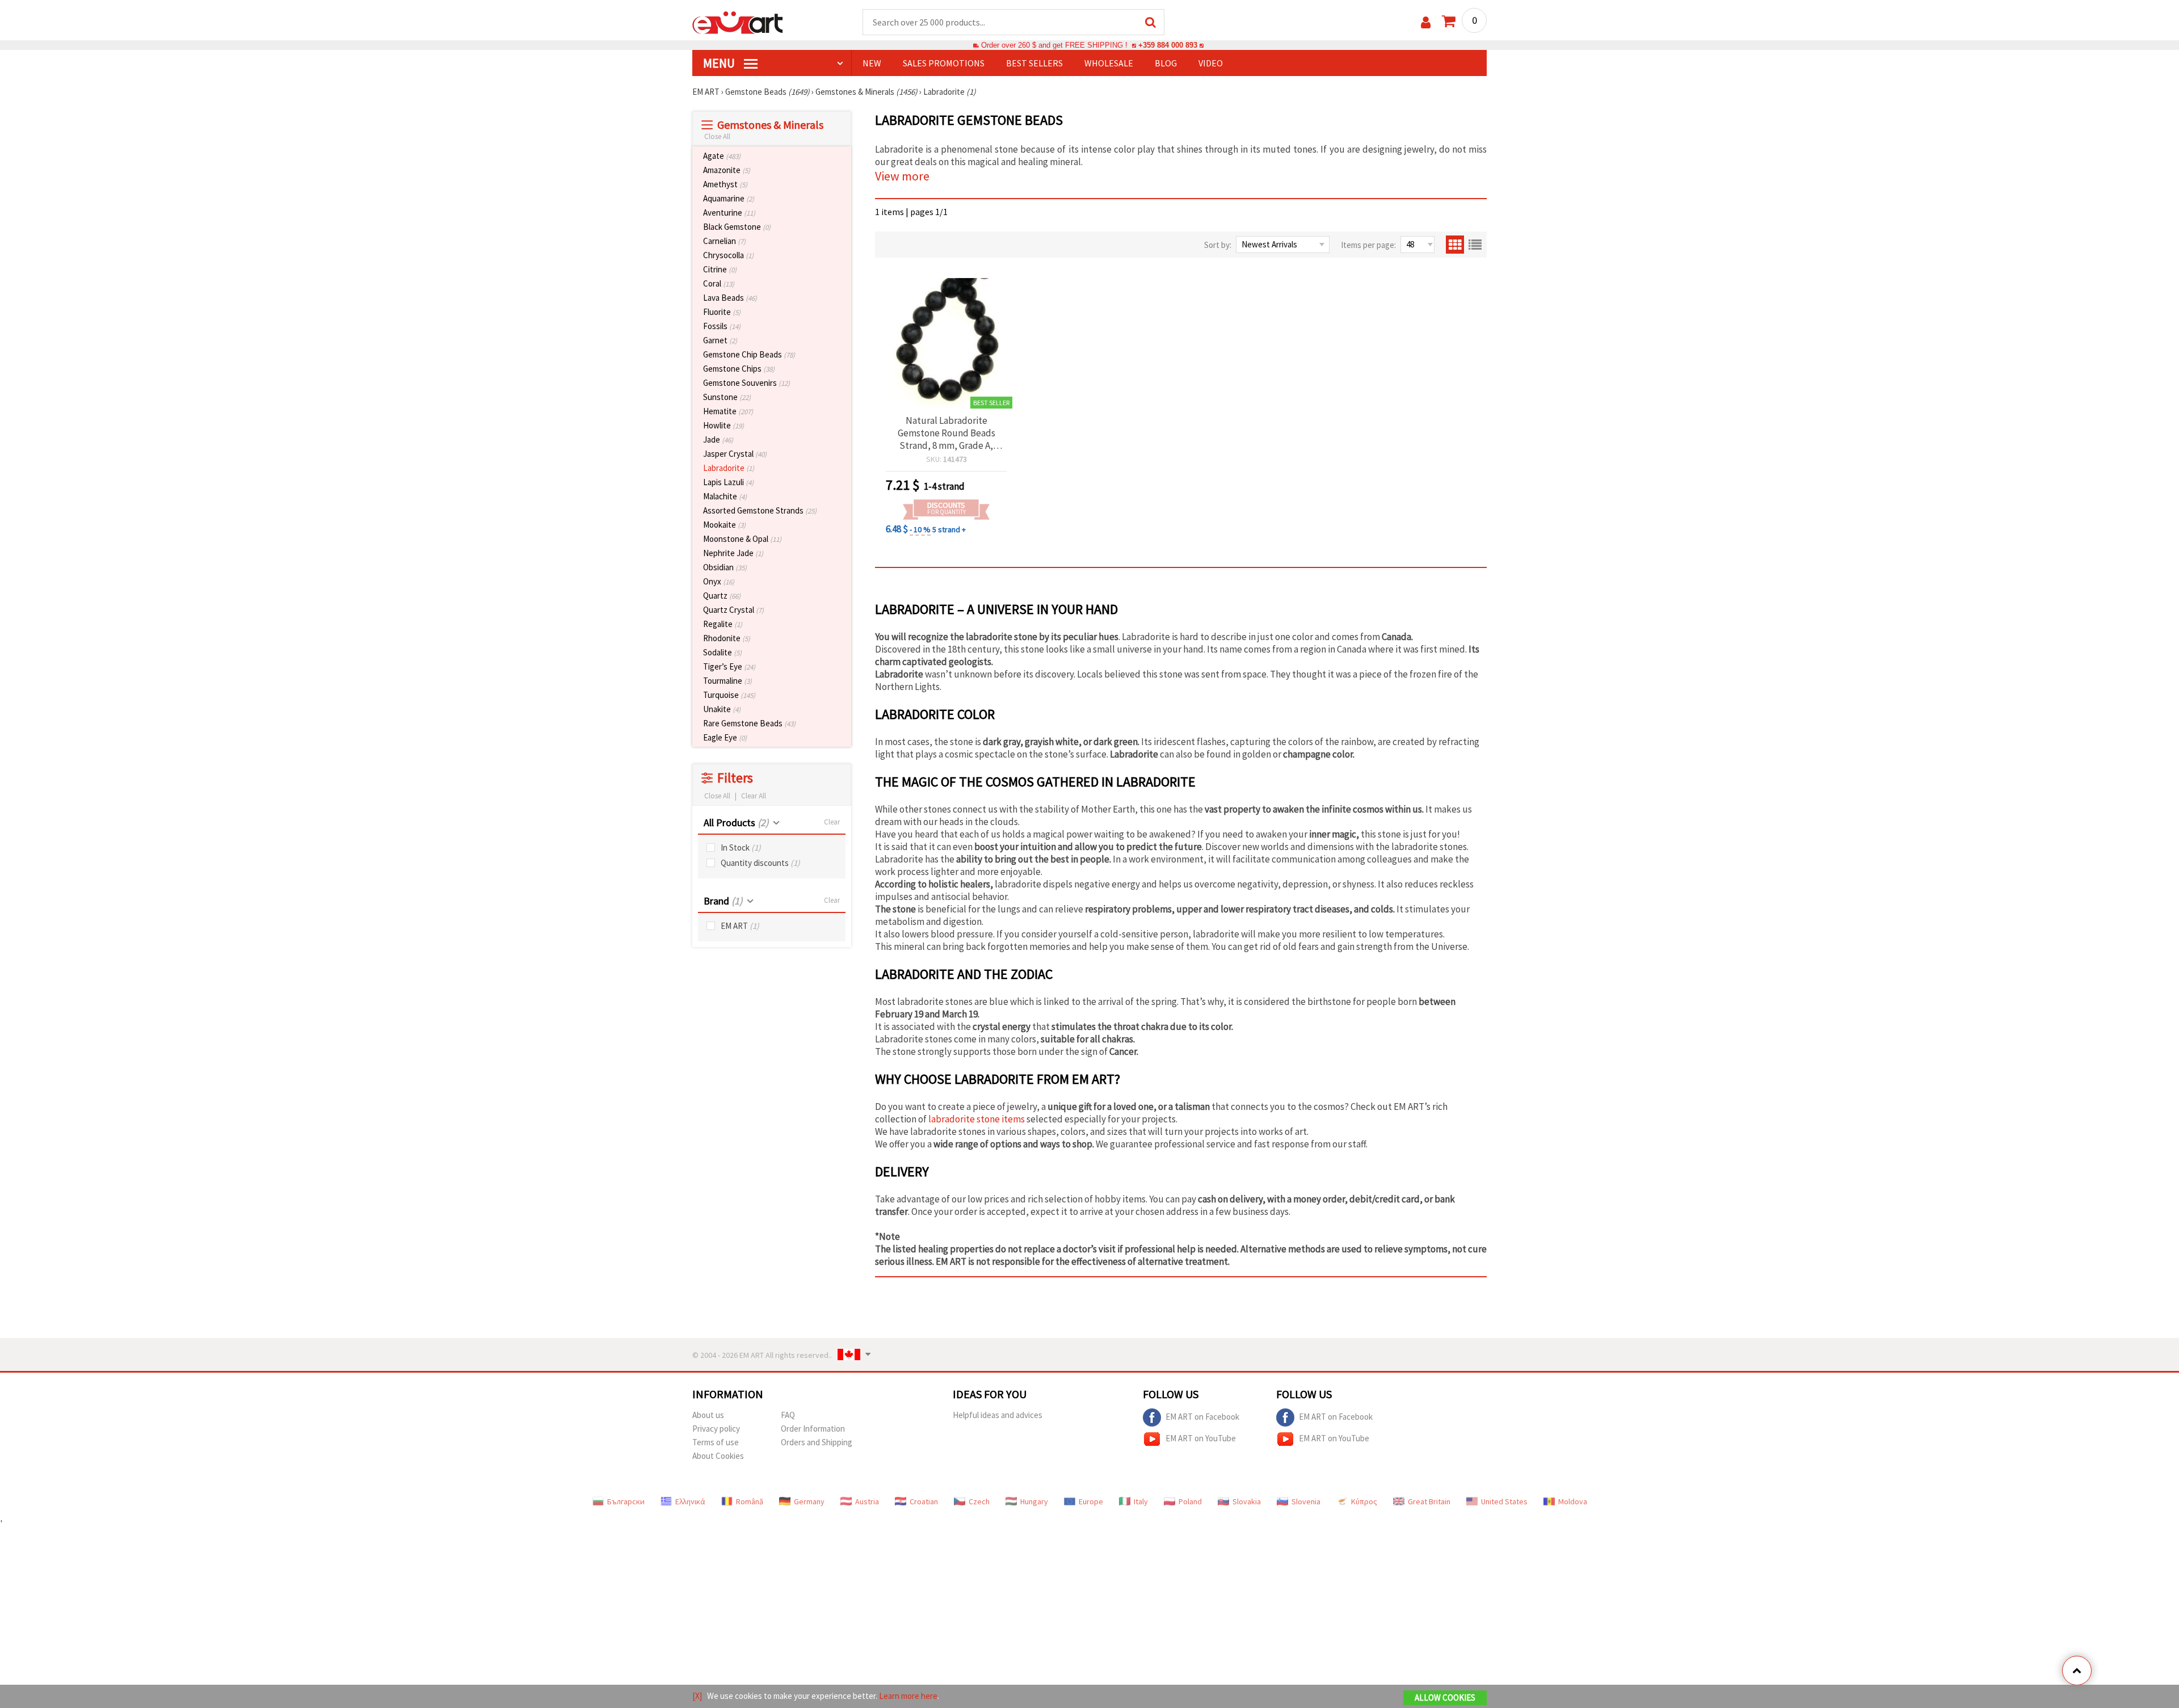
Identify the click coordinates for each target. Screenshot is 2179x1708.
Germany (809, 1501)
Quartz (722, 596)
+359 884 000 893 (1168, 45)
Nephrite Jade (733, 553)
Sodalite (722, 652)
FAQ (788, 1415)
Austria (867, 1501)
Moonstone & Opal (742, 539)
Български (626, 1501)
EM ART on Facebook (1202, 1416)
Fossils (722, 326)
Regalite (723, 624)
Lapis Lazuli (728, 482)
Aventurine (729, 213)
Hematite (728, 411)
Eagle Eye (725, 737)
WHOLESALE (1109, 63)
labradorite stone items (977, 1119)
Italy (1141, 1501)
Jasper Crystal (735, 454)
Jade (718, 439)
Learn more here (908, 1696)
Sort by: (1218, 245)
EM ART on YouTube (1201, 1438)
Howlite (723, 425)
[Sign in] (1426, 22)
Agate (722, 156)
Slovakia (1247, 1501)
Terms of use (716, 1442)
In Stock (741, 847)
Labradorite (729, 468)
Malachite (725, 496)
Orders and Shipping (817, 1442)
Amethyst (725, 184)
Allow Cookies (1445, 1698)
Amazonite (727, 170)
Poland (1190, 1501)
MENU (720, 63)
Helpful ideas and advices (998, 1415)
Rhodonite (727, 638)
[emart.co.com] (738, 22)
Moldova (1573, 1501)
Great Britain (1429, 1501)
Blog (1166, 63)
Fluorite (722, 312)
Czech (979, 1501)
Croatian (924, 1501)
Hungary (1034, 1501)
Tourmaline (727, 681)
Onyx (719, 581)
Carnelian (724, 241)
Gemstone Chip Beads (749, 354)
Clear (832, 822)
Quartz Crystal (733, 610)
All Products (736, 823)
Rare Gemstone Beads (749, 723)
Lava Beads (730, 298)
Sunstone (727, 397)
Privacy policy (716, 1429)
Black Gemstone (737, 227)
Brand (723, 901)
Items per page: (1368, 245)
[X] (697, 1696)
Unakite (722, 709)
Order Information (813, 1429)
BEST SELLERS (1034, 63)
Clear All (754, 796)
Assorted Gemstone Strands (760, 510)
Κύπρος (1364, 1501)
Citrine (720, 269)
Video (1211, 63)
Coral (719, 283)
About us (708, 1415)
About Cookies (718, 1456)
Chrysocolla (728, 255)
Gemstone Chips (739, 369)
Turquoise (729, 695)
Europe (1091, 1501)
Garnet (720, 340)
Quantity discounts (760, 863)
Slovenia (1306, 1501)
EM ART (740, 926)
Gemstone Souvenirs (746, 383)
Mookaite (724, 525)
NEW (872, 63)
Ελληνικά (690, 1501)
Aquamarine (729, 198)
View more (902, 176)
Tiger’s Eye (729, 666)
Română (750, 1501)
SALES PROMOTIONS (944, 63)
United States (1504, 1501)
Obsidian (725, 567)
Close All (717, 136)
